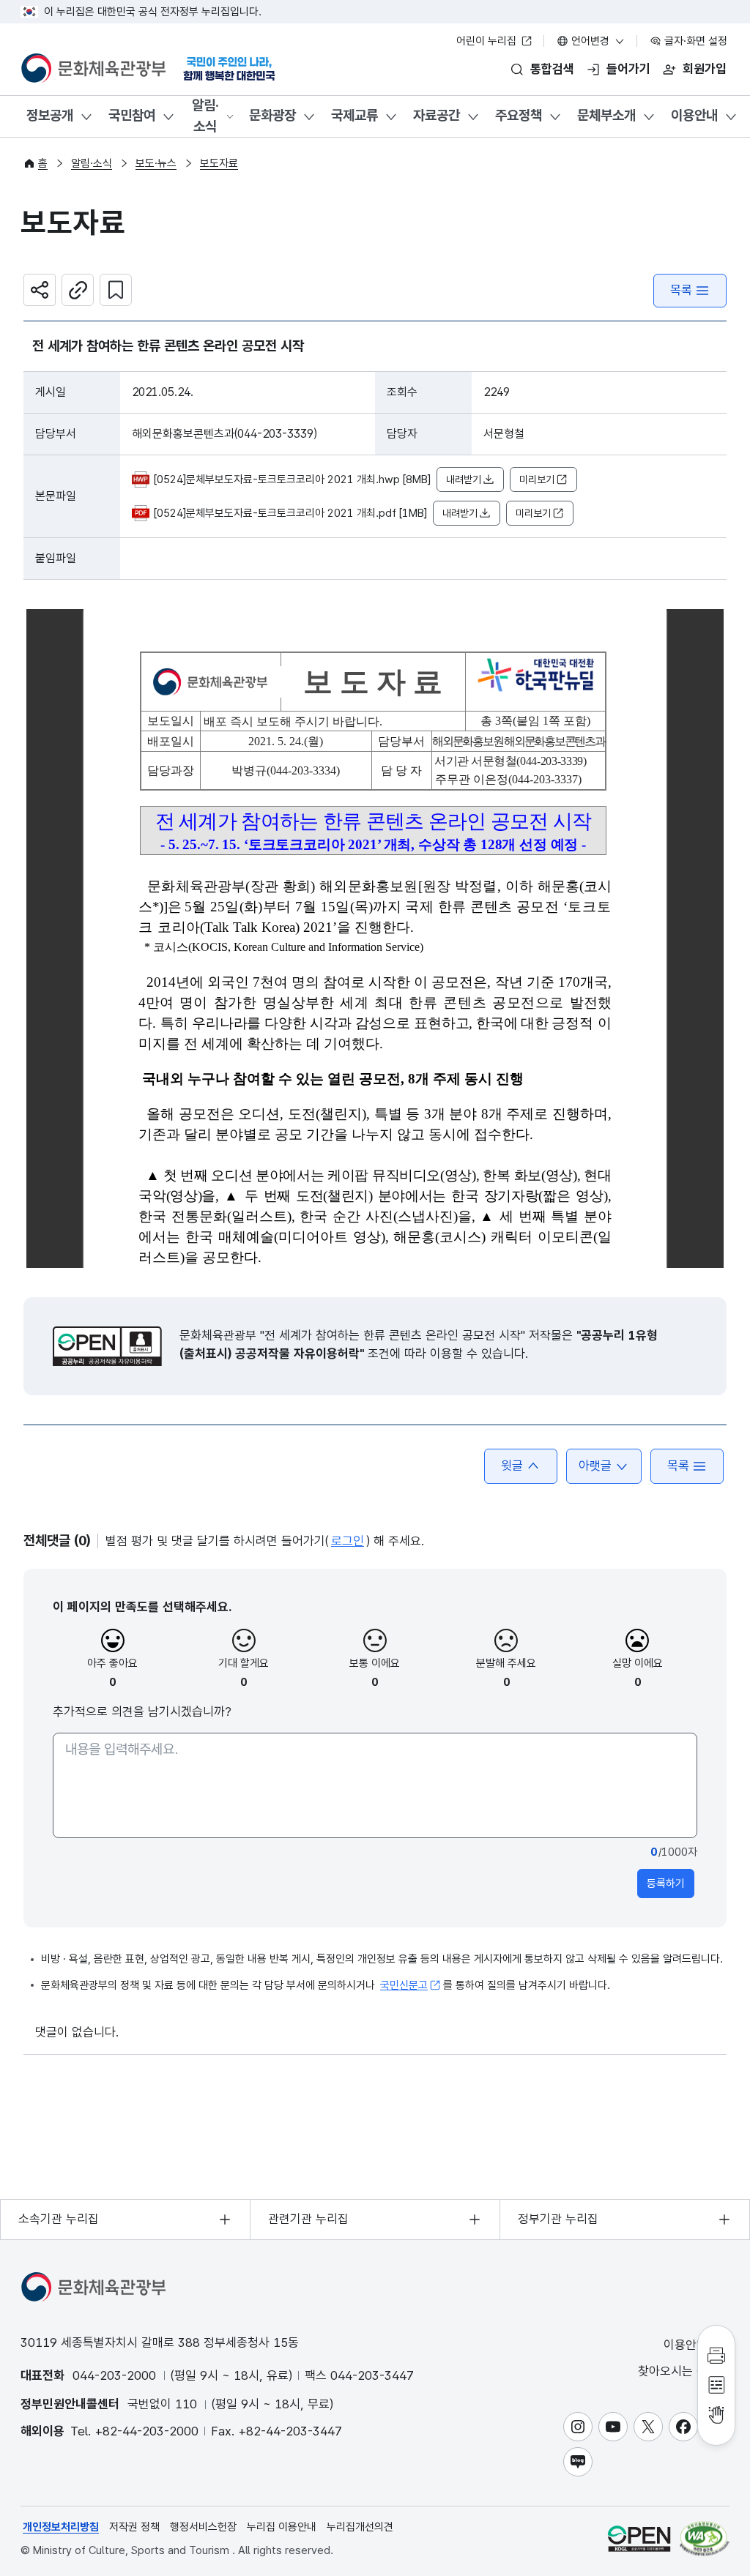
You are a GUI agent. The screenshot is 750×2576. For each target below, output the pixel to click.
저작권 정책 (134, 2527)
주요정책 (519, 115)
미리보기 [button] (537, 479)
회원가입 (705, 69)
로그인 (348, 1541)
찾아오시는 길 (675, 2371)
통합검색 (552, 69)
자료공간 (437, 115)
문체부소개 (606, 115)
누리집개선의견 (360, 2527)
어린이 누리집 (488, 41)
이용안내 (694, 115)
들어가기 (628, 69)
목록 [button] (678, 1466)
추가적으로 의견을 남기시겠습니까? (142, 1711)
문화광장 (272, 115)
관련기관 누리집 (308, 2219)
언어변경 (590, 41)
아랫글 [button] (595, 1466)
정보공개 (50, 115)
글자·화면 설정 (694, 41)
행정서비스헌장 (203, 2527)
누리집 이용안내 (282, 2527)
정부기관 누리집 (558, 2219)
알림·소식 (205, 116)
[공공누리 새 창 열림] (107, 1346)
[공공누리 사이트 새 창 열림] (639, 2538)
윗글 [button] (512, 1466)
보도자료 (219, 163)
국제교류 (354, 115)
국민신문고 (404, 1985)
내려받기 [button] (464, 479)
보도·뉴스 (156, 163)
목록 (681, 290)
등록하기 (666, 1884)
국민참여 (132, 115)
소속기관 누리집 (59, 2219)
